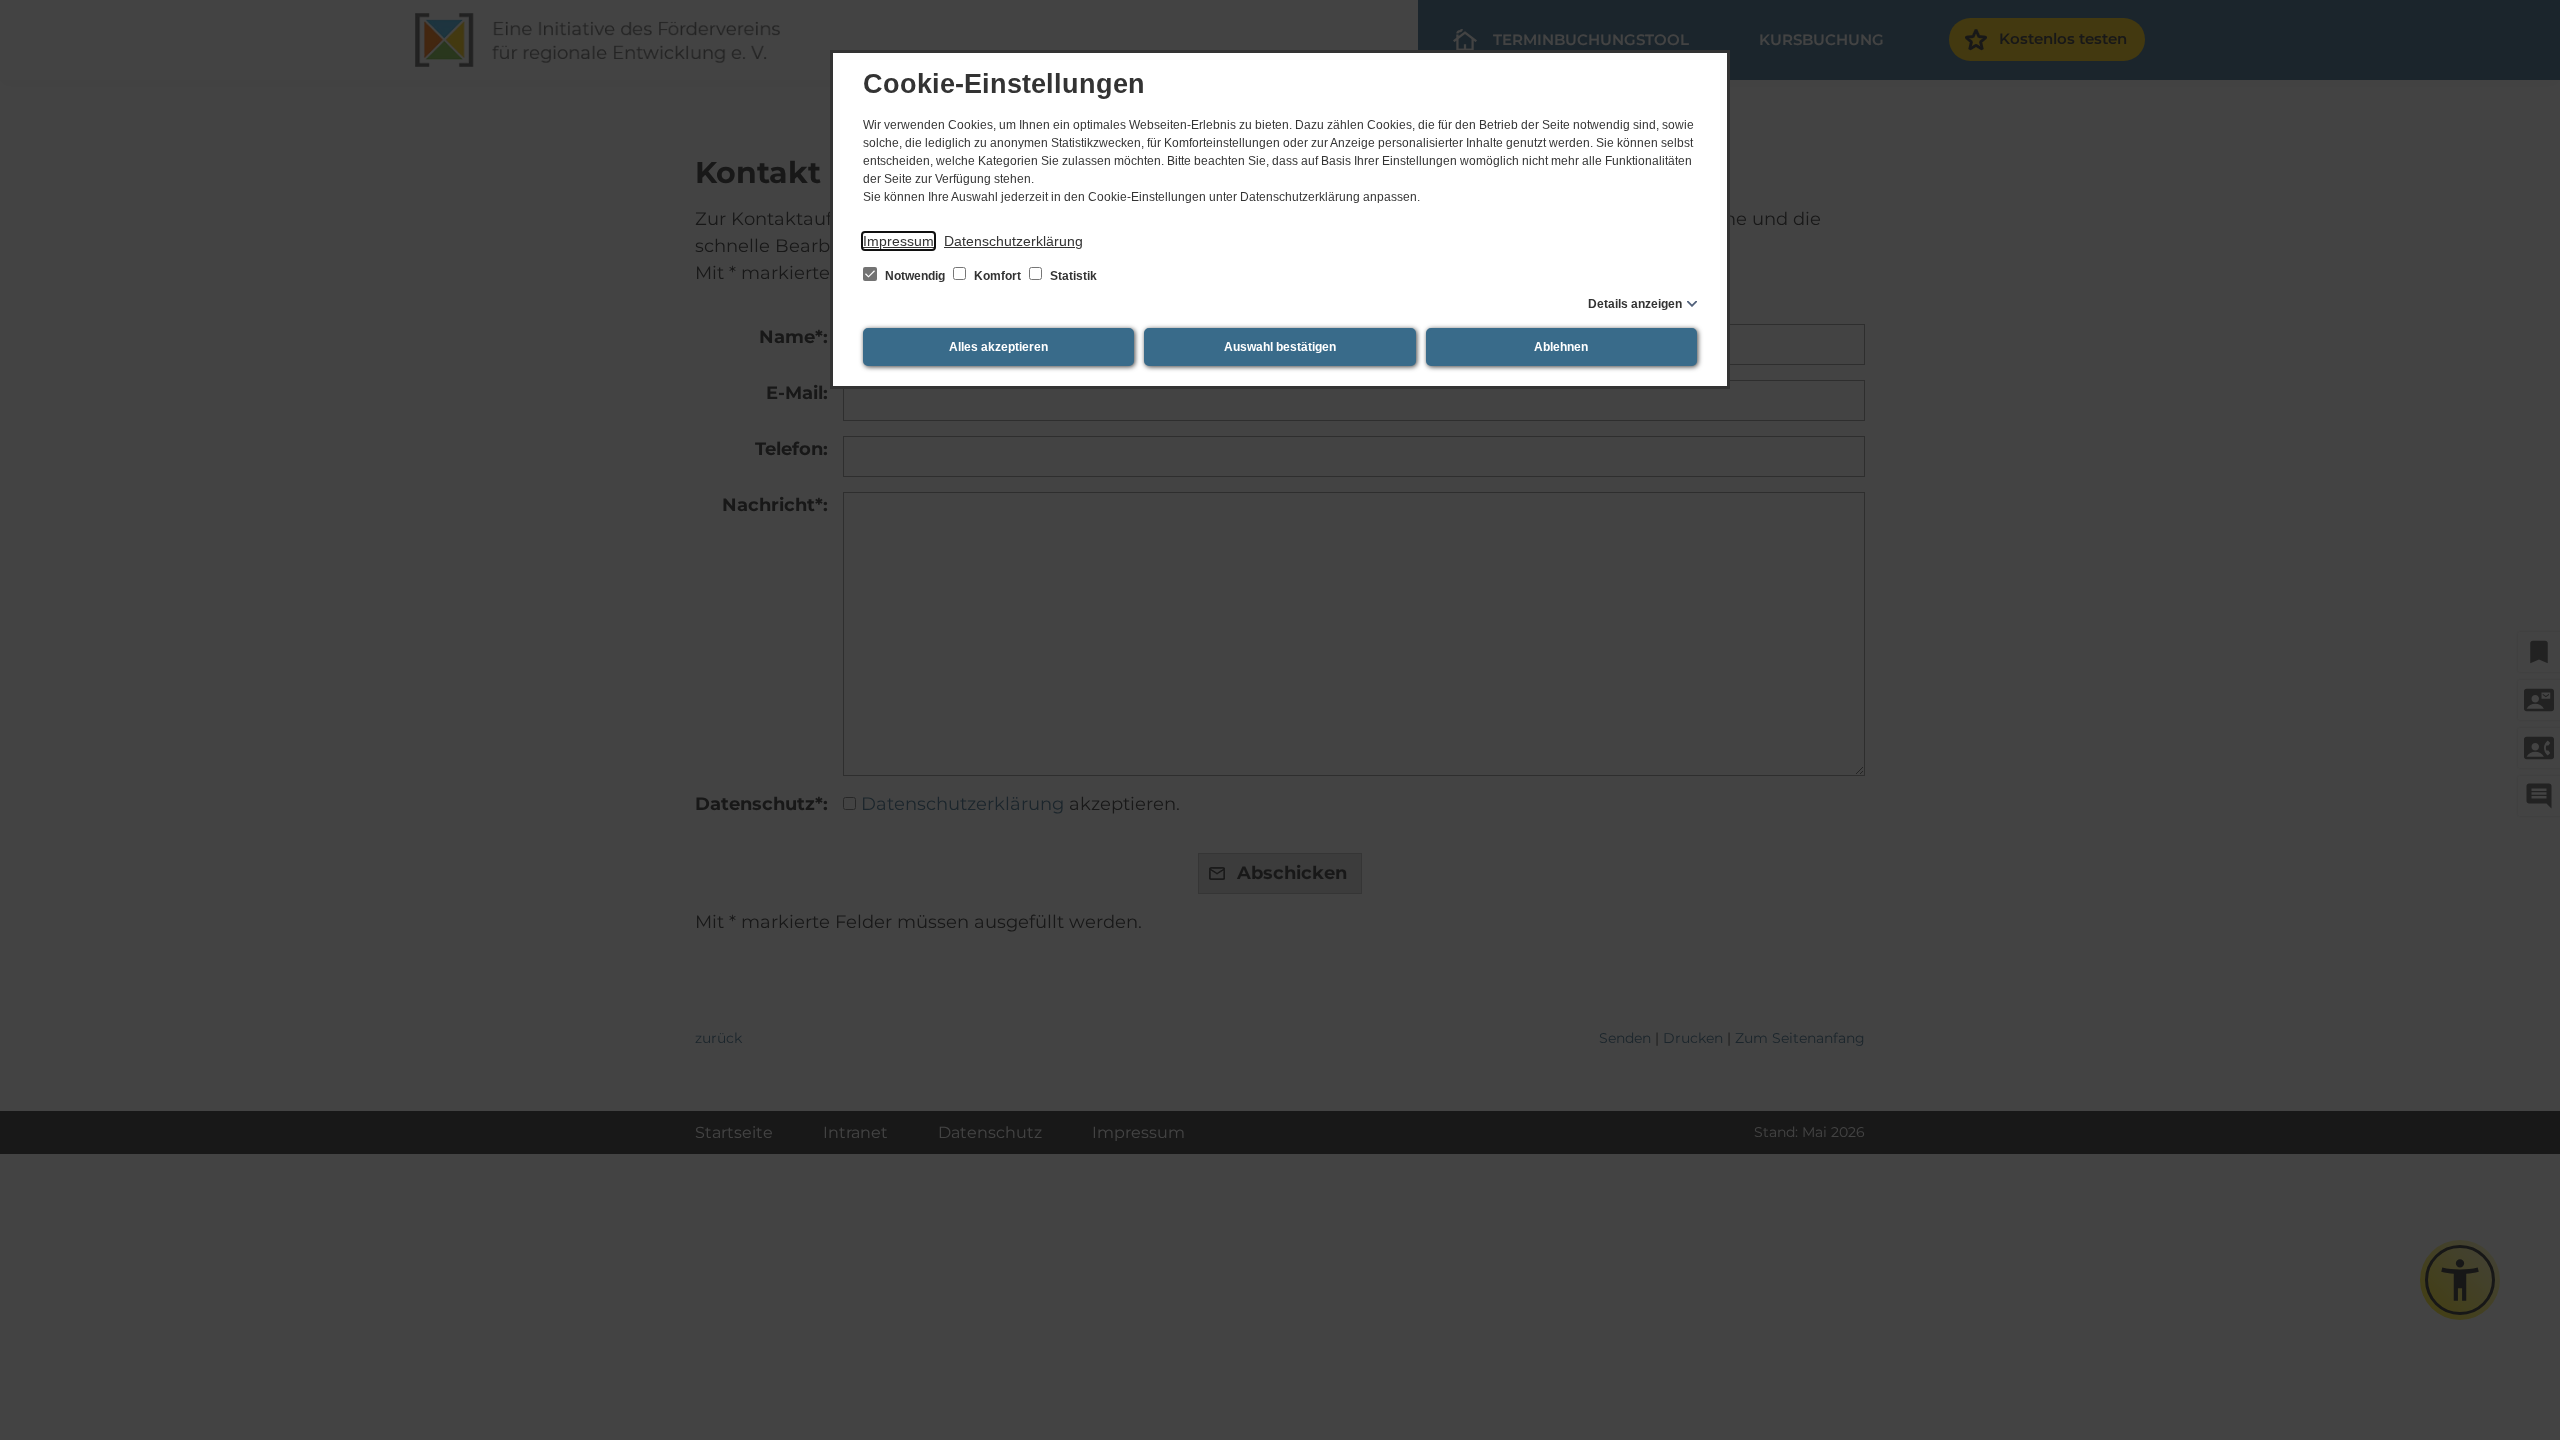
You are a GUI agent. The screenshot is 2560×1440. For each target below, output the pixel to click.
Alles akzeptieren (998, 347)
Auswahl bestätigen (1280, 347)
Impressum (898, 241)
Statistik (1072, 276)
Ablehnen (1561, 347)
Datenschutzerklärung (1013, 241)
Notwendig (915, 276)
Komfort (997, 276)
